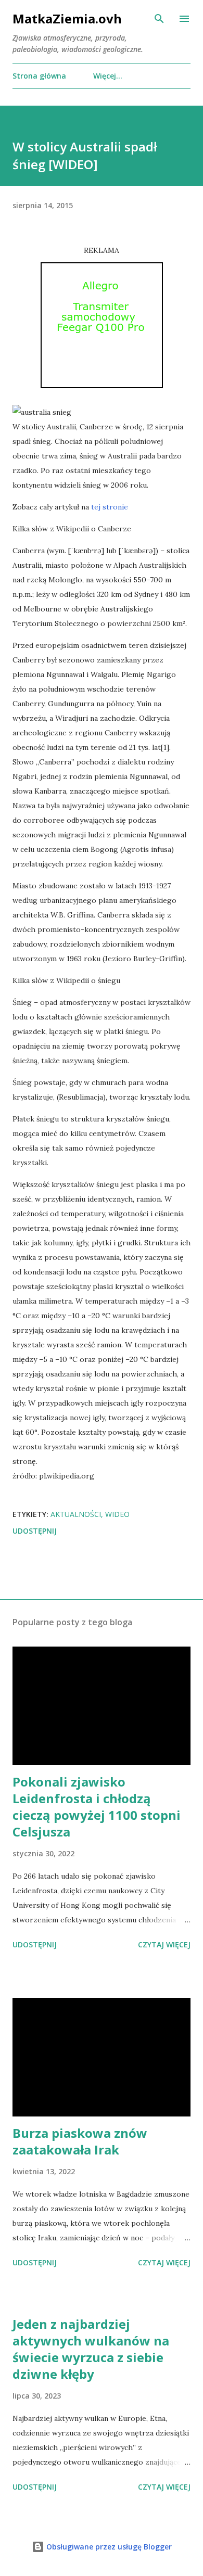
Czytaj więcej (164, 1944)
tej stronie (110, 507)
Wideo (117, 1514)
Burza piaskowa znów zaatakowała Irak (80, 2141)
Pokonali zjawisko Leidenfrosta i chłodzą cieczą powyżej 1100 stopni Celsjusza (97, 1807)
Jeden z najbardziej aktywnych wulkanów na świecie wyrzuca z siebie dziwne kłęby (91, 2349)
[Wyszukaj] (159, 19)
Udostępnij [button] (35, 1531)
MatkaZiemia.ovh (67, 18)
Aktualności (76, 1514)
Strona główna (39, 76)
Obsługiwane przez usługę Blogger (108, 2547)
